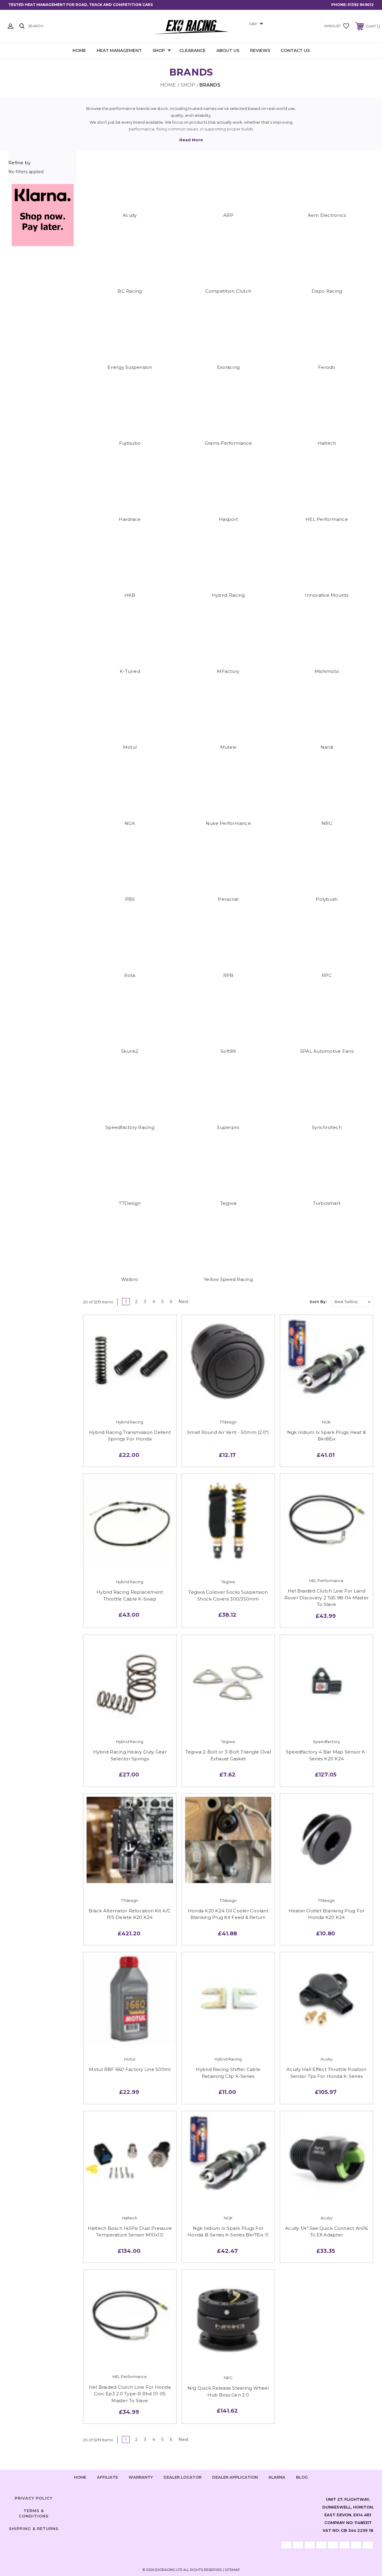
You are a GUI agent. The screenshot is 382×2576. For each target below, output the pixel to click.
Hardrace (130, 519)
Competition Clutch (228, 291)
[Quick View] (117, 1398)
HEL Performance (327, 519)
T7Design (130, 1203)
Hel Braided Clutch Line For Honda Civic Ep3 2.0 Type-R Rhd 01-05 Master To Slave (130, 2394)
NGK (130, 823)
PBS (130, 899)
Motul (130, 747)
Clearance (192, 50)
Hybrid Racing (228, 595)
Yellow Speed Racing (228, 1279)
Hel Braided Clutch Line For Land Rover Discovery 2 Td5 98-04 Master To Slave (327, 1598)
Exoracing (228, 367)
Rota (130, 975)
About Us (228, 50)
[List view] (302, 1302)
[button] (43, 215)
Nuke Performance (228, 823)
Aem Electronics (327, 215)
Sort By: (318, 1302)
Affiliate (107, 2477)
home (80, 2477)
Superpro (228, 1127)
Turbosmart (327, 1203)
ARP (228, 215)
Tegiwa (228, 1203)
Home (79, 50)
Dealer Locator (182, 2477)
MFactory (228, 671)
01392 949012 (361, 5)
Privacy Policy (34, 2498)
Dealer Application (235, 2477)
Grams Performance (228, 443)
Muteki (228, 747)
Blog (302, 2477)
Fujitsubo (130, 443)
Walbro (130, 1279)
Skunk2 (130, 1051)
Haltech (327, 443)
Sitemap (232, 2570)
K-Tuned (130, 671)
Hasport (228, 519)
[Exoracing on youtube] (209, 2497)
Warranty (141, 2477)
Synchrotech (327, 1127)
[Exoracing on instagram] (191, 2497)
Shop (159, 50)
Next (184, 1302)
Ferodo (327, 367)
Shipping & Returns (34, 2529)
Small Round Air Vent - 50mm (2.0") (228, 1432)
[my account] (10, 26)
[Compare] (142, 1398)
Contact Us (295, 50)
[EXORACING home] (191, 26)
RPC (327, 975)
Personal (228, 899)
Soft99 (228, 1051)
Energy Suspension (130, 367)
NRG (327, 823)
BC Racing (130, 291)
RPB (228, 975)
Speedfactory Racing (130, 1127)
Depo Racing (327, 291)
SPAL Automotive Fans (327, 1051)
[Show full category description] (191, 140)
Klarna (277, 2477)
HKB (130, 595)
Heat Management (119, 50)
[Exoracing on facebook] (173, 2497)
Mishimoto (327, 671)
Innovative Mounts (327, 595)
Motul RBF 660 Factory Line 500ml (130, 2069)
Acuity (130, 215)
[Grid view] (289, 1302)
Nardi (327, 747)
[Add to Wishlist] (130, 1398)
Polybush (327, 899)
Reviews (260, 50)
